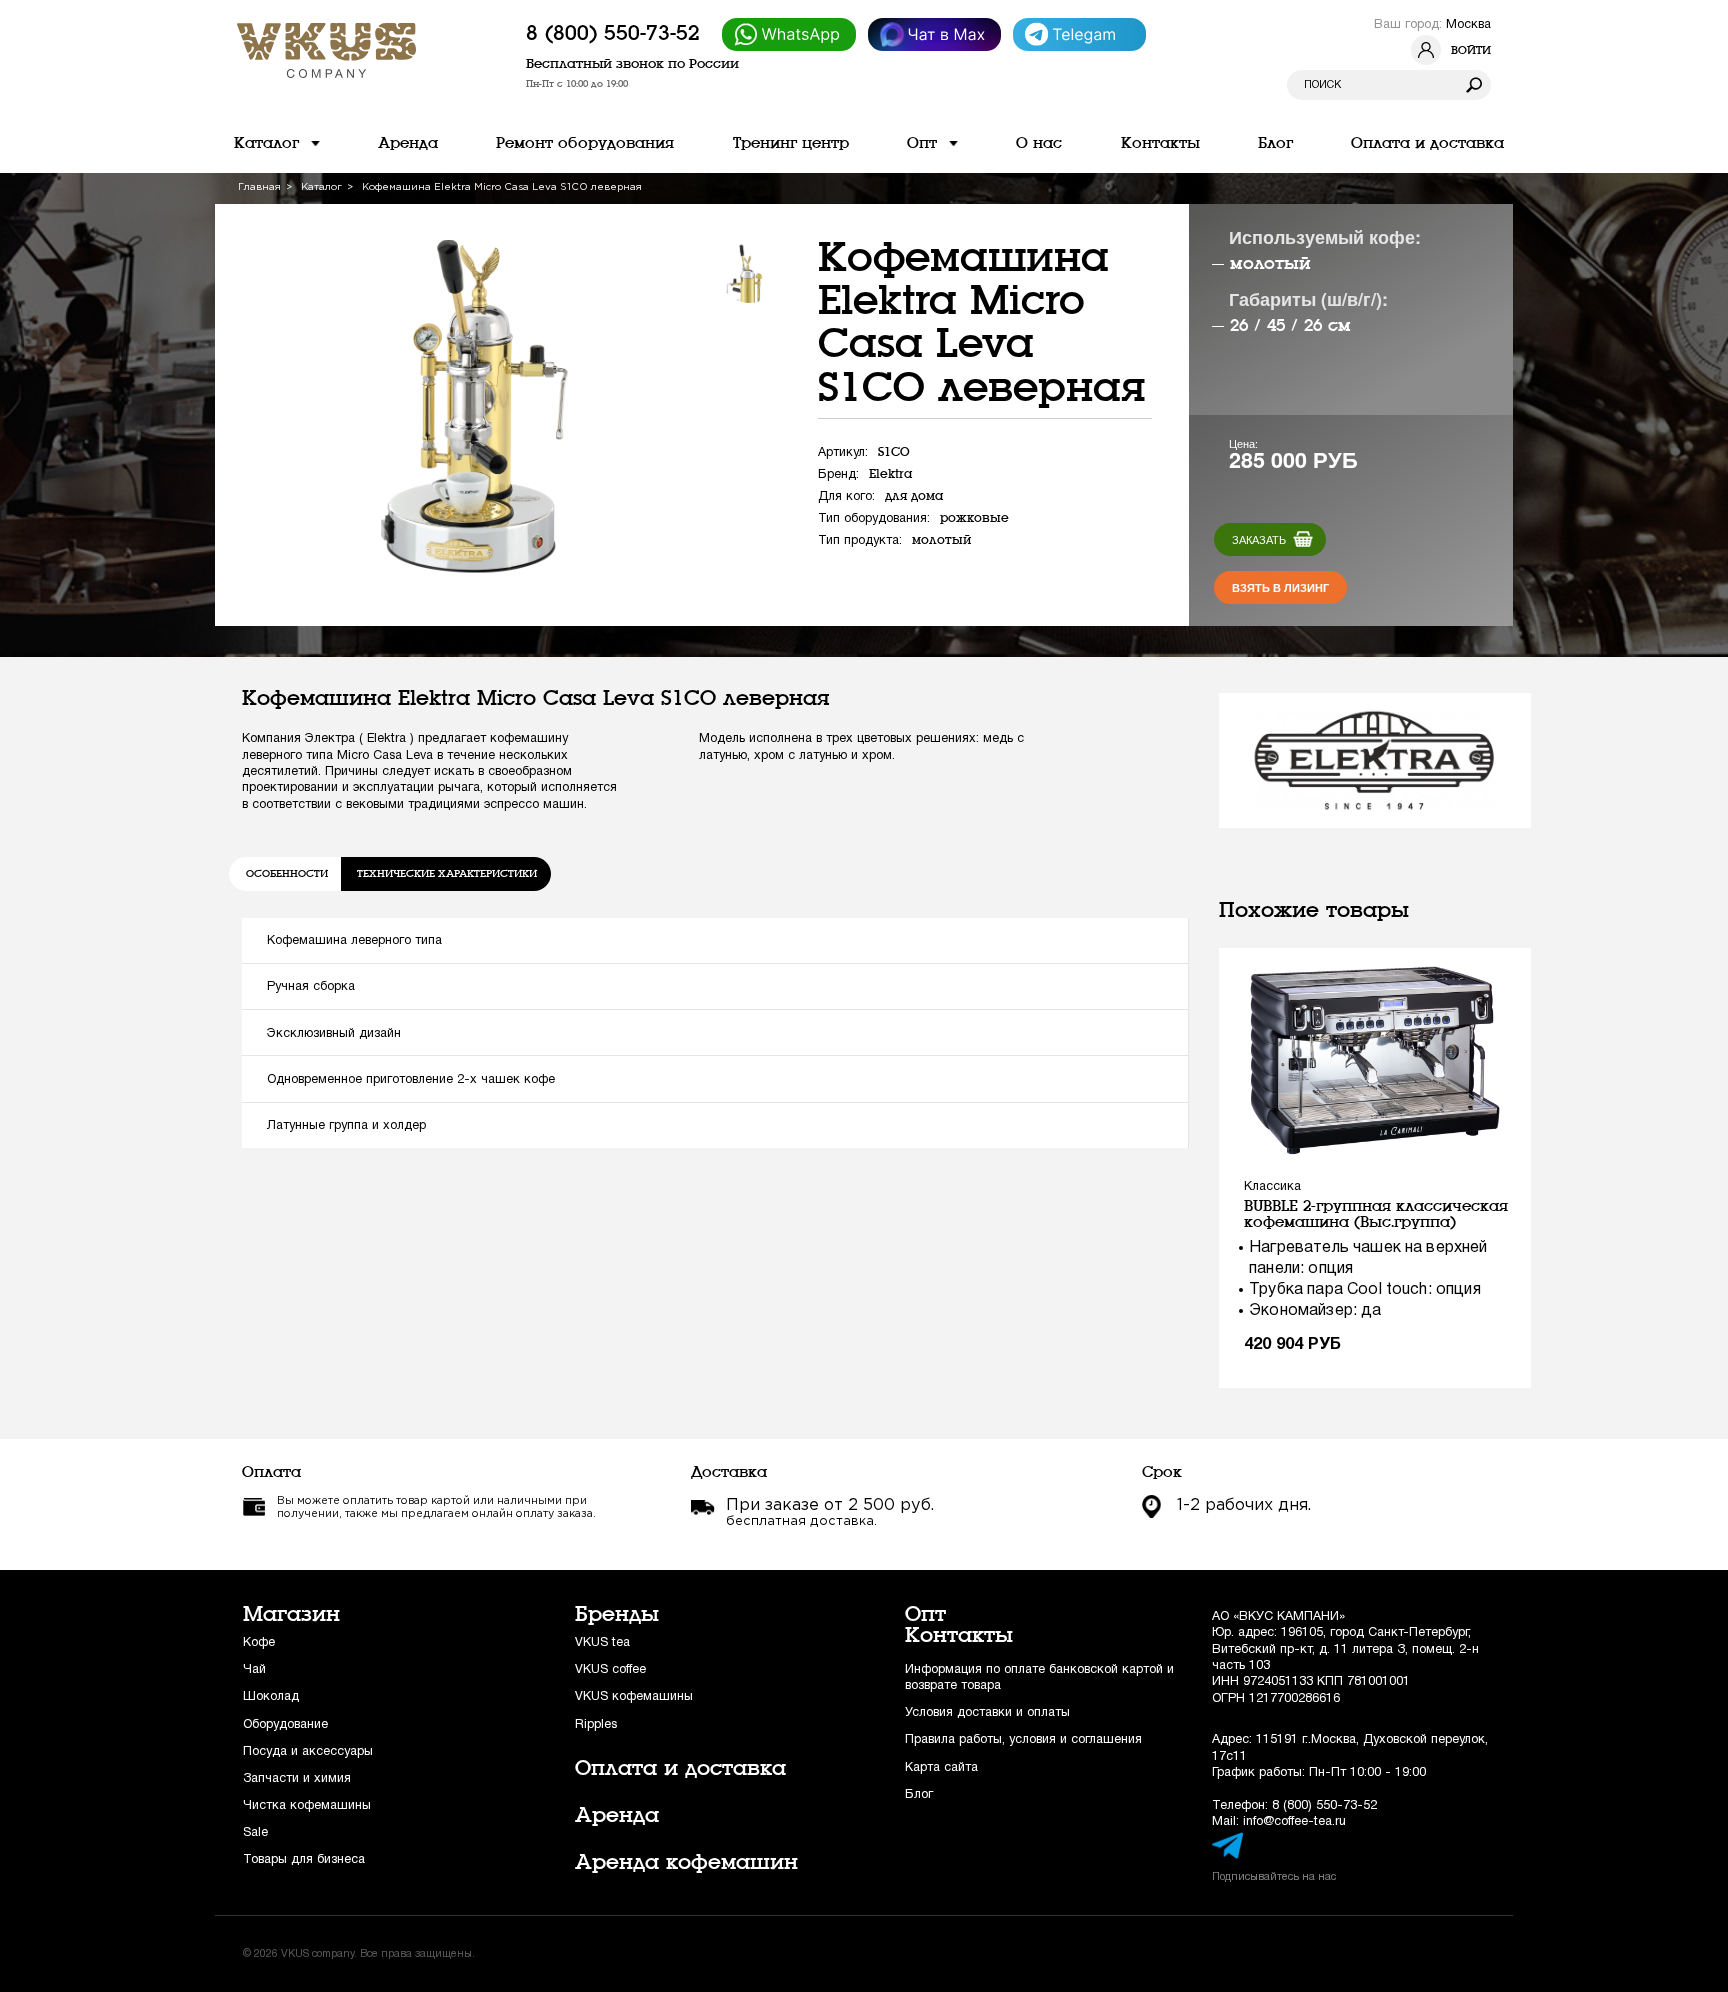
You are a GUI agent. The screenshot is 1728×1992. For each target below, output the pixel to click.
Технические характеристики (447, 873)
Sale (255, 1832)
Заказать (1259, 539)
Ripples (596, 1724)
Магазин (291, 1614)
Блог (919, 1794)
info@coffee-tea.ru (1294, 1821)
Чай (254, 1669)
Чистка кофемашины (307, 1805)
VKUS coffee (610, 1669)
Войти (1471, 50)
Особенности (287, 873)
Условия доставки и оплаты (987, 1712)
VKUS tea (602, 1642)
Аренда (617, 1815)
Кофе (259, 1642)
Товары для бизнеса (304, 1859)
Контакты (959, 1635)
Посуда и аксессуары (308, 1751)
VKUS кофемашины (634, 1696)
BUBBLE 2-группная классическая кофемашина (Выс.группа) (1376, 1214)
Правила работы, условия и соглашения (1023, 1739)
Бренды (617, 1614)
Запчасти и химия (297, 1778)
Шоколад (271, 1696)
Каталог (321, 187)
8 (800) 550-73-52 (613, 33)
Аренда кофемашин (686, 1862)
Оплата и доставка (680, 1768)
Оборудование (285, 1724)
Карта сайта (941, 1767)
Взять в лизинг (1280, 587)
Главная (259, 187)
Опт (925, 1614)
